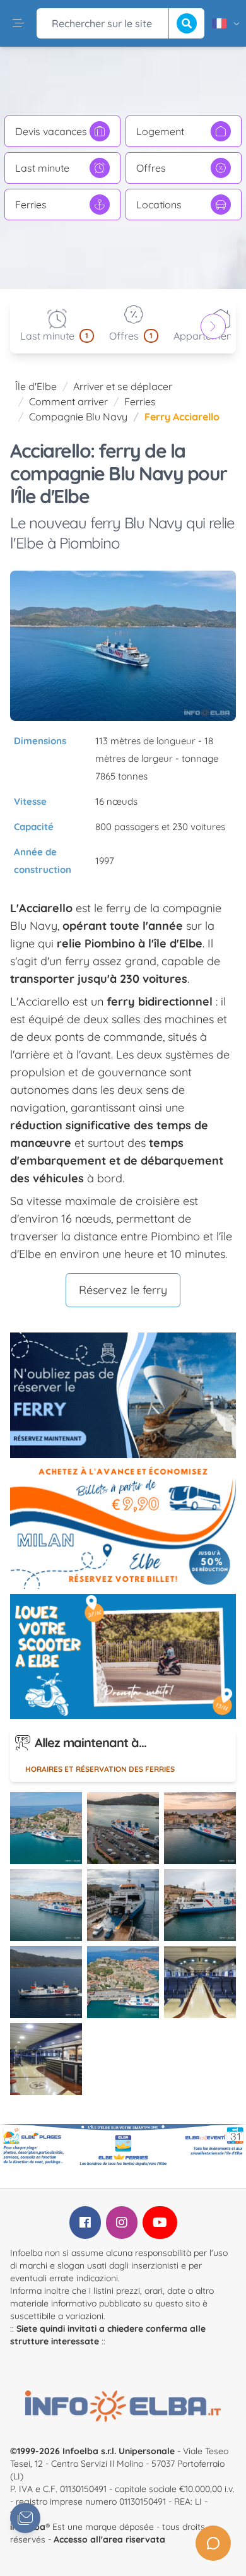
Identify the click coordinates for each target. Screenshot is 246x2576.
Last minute (42, 168)
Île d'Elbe (36, 386)
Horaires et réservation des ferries (100, 1769)
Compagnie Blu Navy (78, 417)
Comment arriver (68, 401)
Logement (160, 131)
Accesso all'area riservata (109, 2539)
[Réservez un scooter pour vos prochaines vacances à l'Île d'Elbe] (123, 1657)
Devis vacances (51, 131)
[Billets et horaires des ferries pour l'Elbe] (123, 1395)
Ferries (31, 205)
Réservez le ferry (123, 1290)
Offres (151, 168)
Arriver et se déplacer (123, 386)
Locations (159, 205)
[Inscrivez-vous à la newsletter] (25, 2518)
